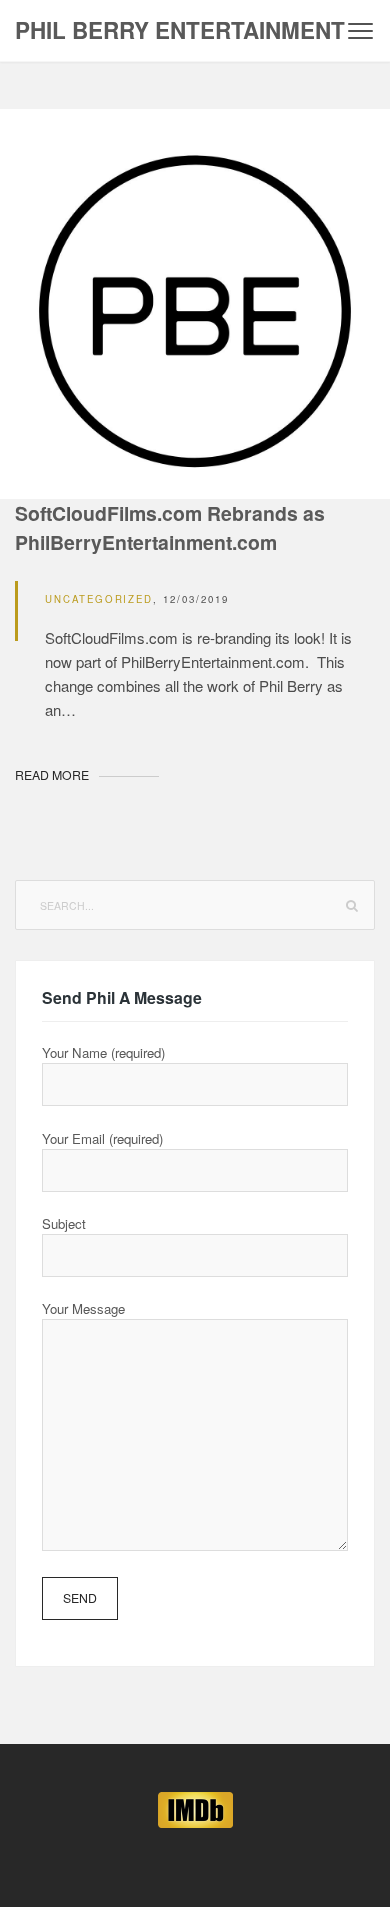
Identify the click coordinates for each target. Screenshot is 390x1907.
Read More (52, 775)
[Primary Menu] (360, 30)
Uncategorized (99, 599)
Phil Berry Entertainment (180, 30)
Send (80, 1598)
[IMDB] (195, 1808)
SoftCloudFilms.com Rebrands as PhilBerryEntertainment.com (170, 527)
